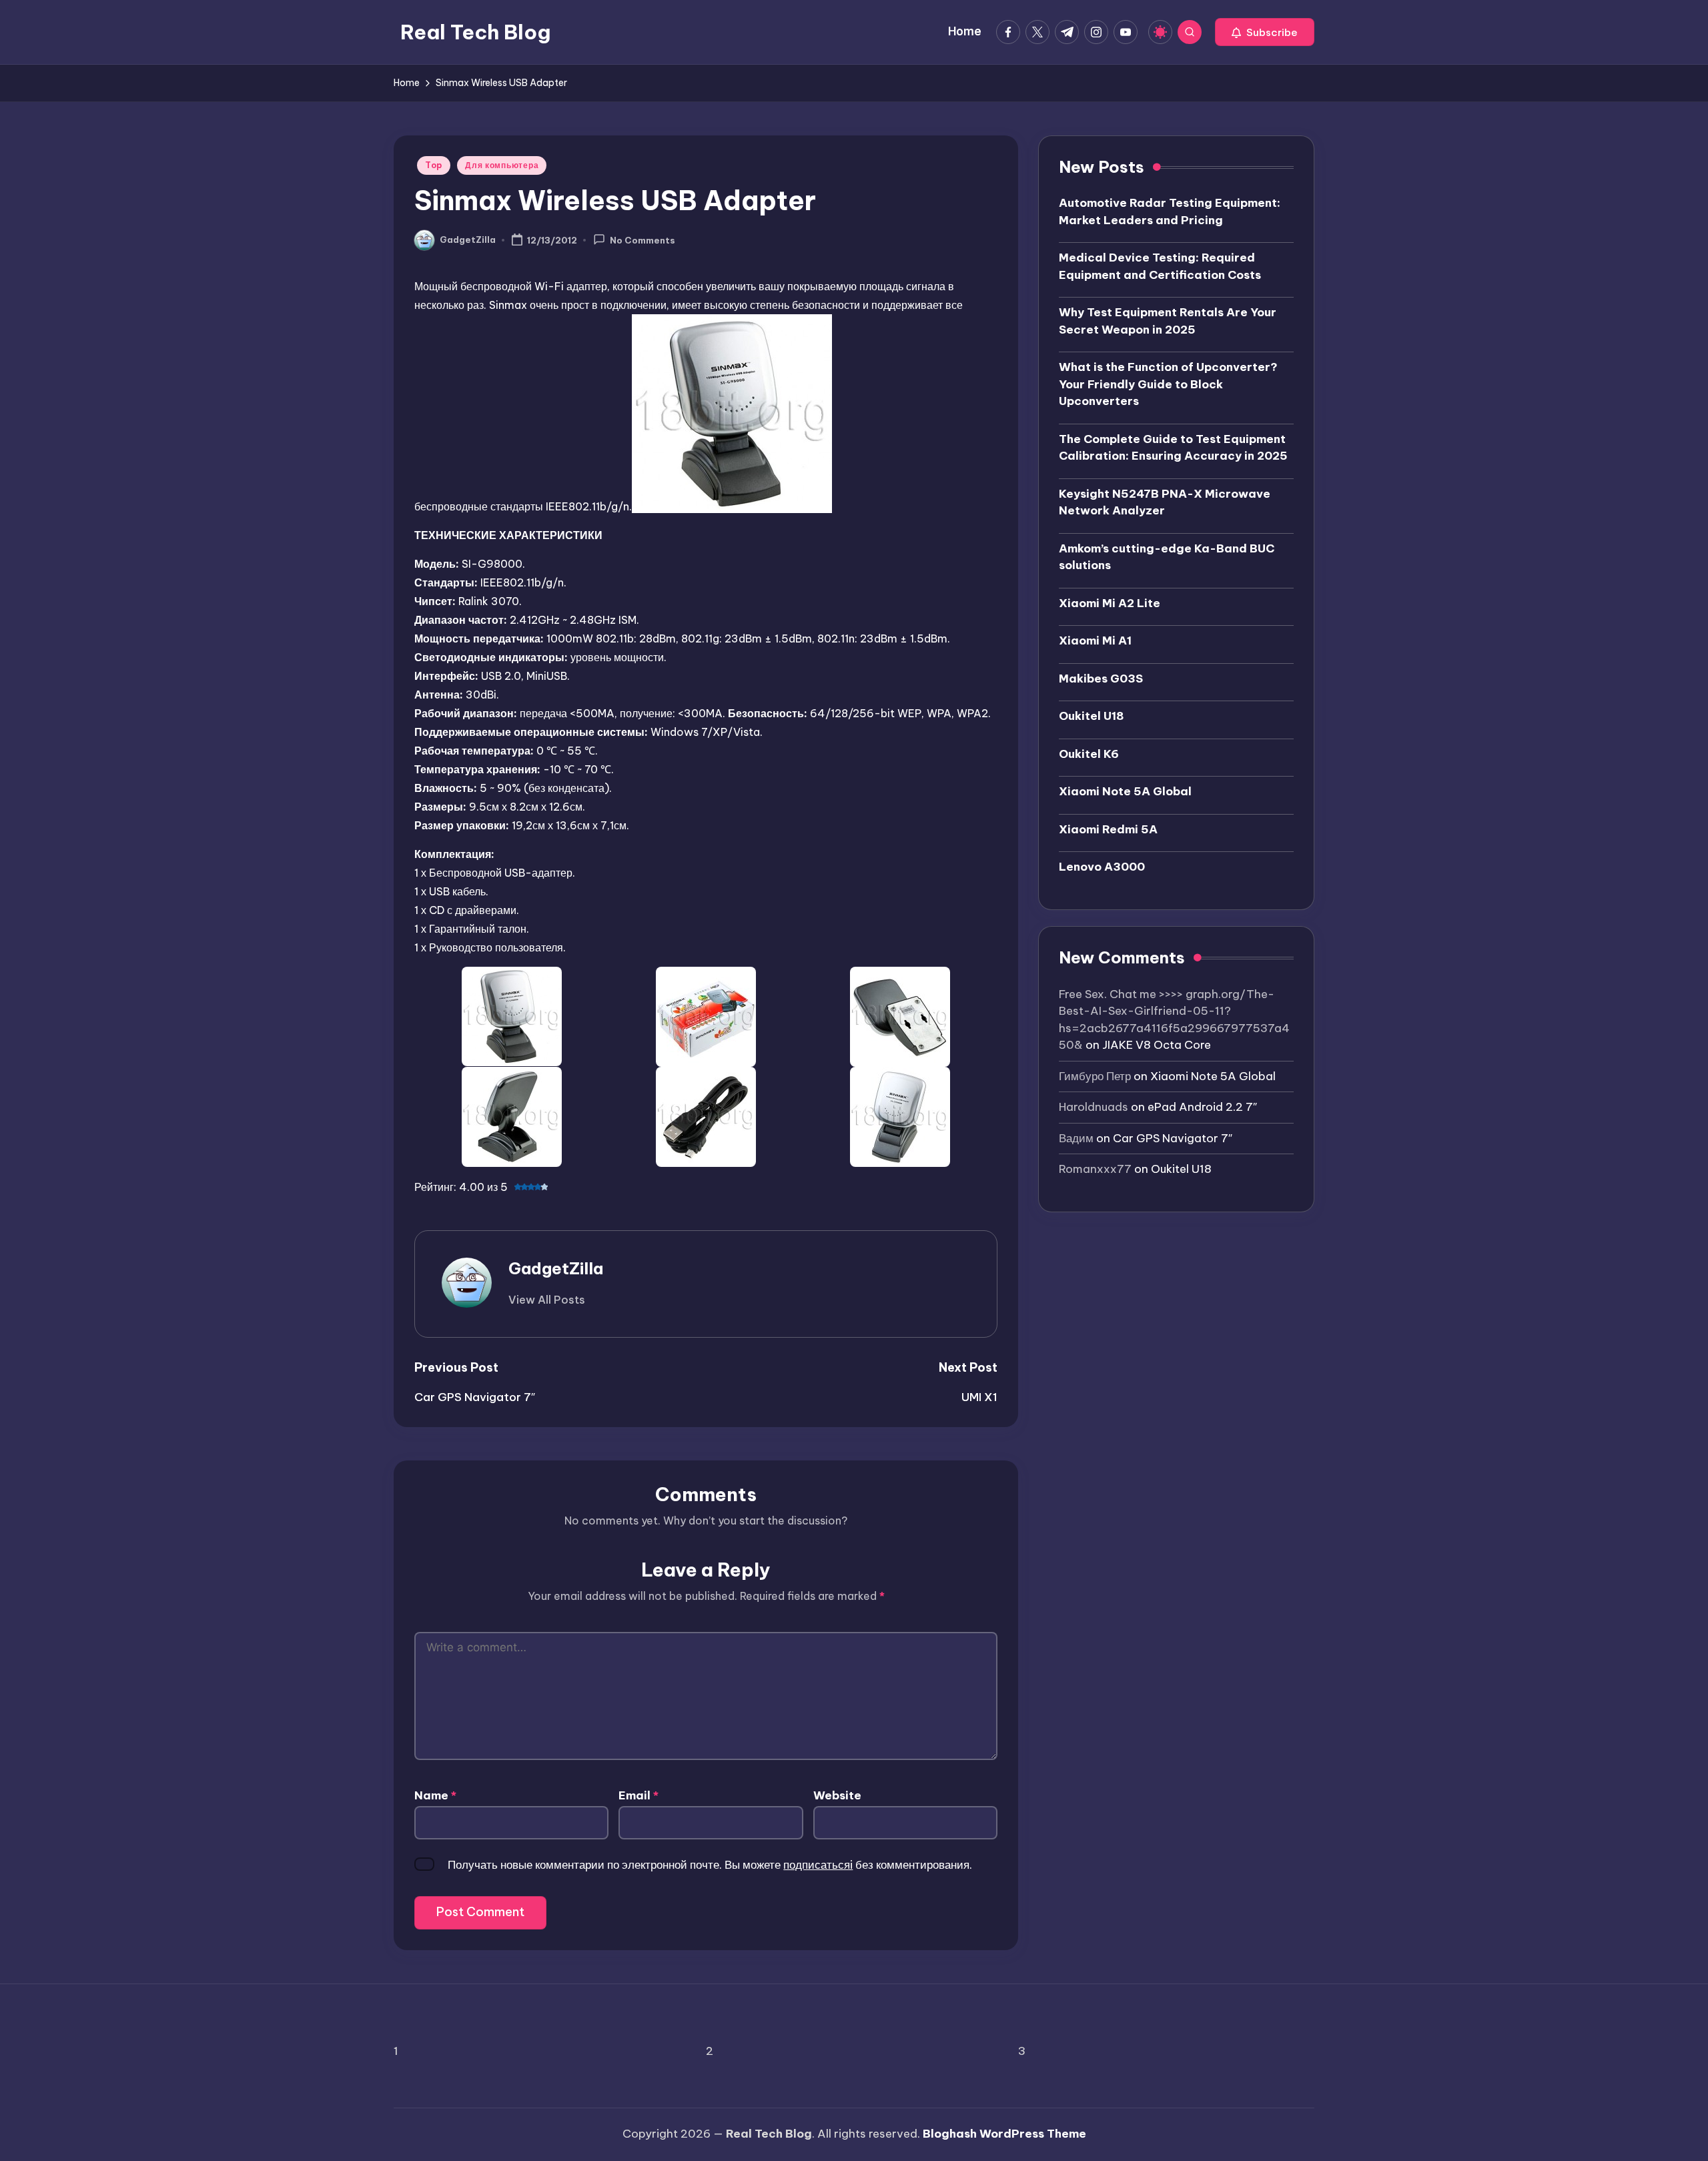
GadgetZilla (556, 1268)
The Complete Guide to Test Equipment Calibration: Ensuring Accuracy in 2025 (1173, 448)
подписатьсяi (818, 1865)
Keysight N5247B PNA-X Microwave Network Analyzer (1165, 502)
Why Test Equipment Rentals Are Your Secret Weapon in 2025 (1168, 321)
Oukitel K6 (1089, 754)
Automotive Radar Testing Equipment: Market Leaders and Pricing (1170, 211)
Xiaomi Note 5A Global (1125, 791)
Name (435, 1795)
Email (638, 1795)
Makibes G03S (1101, 679)
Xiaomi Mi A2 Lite (1110, 603)
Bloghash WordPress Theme (1004, 2134)
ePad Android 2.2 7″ (1202, 1107)
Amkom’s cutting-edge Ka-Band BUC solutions (1167, 557)
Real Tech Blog (475, 32)
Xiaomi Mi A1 (1095, 640)
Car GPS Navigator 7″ (1173, 1138)
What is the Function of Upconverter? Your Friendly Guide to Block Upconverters (1168, 384)
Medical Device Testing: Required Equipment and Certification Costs (1160, 266)
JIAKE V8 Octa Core (1157, 1045)
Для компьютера (502, 165)
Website (837, 1795)
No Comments (643, 241)
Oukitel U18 (1092, 716)
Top (434, 165)
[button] (1265, 32)
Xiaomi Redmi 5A (1108, 829)
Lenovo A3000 (1102, 867)
